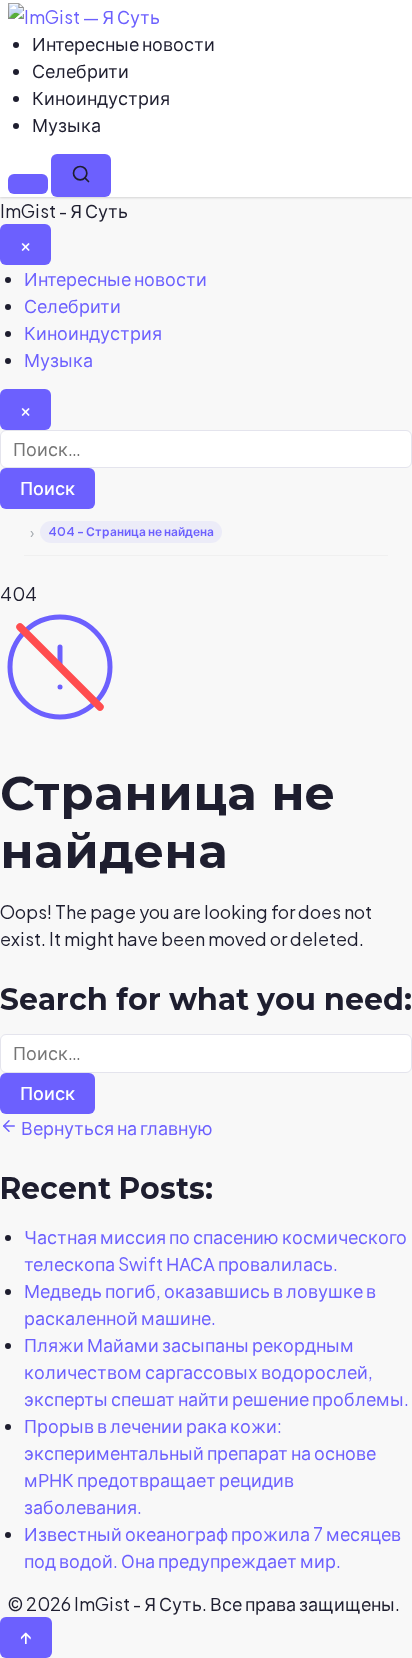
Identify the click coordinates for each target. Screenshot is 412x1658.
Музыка (66, 124)
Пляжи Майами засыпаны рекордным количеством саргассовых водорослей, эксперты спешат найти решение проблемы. (216, 1371)
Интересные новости (123, 43)
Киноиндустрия (101, 97)
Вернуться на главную (115, 1127)
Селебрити (80, 70)
